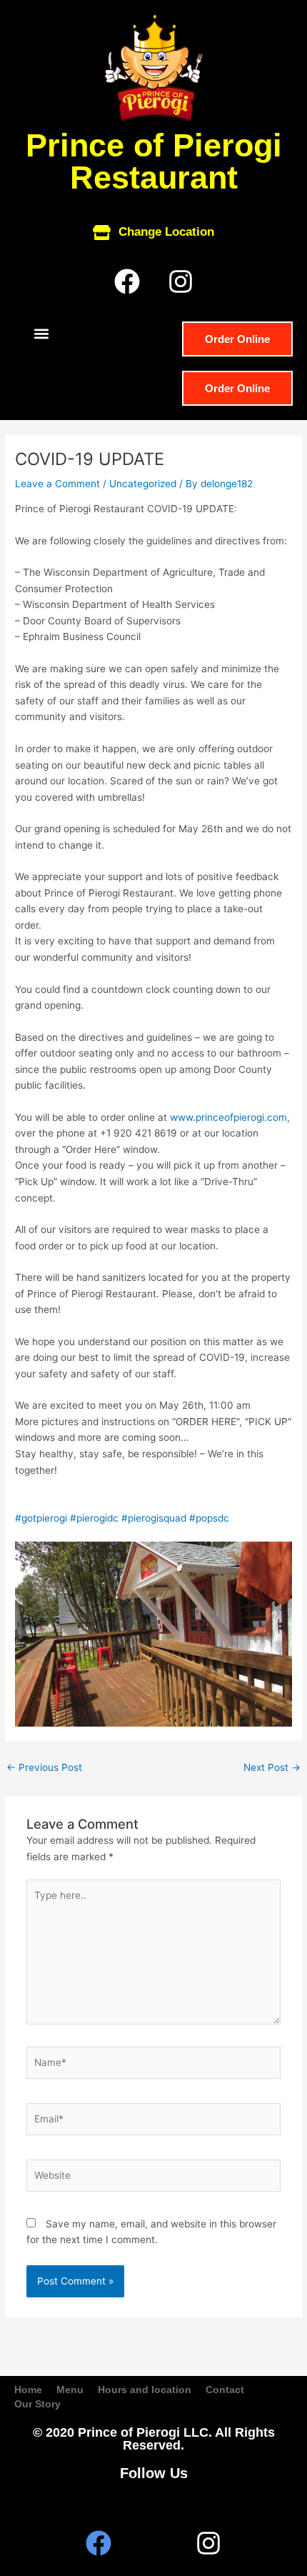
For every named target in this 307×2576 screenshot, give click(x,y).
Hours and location (145, 2390)
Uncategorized (143, 484)
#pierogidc (94, 1518)
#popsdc (209, 1518)
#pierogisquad (154, 1518)
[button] (41, 333)
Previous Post (44, 1767)
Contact (225, 2390)
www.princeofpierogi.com (228, 1117)
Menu (70, 2390)
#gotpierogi (41, 1518)
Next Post (272, 1767)
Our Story (37, 2404)
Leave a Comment (57, 484)
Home (28, 2390)
